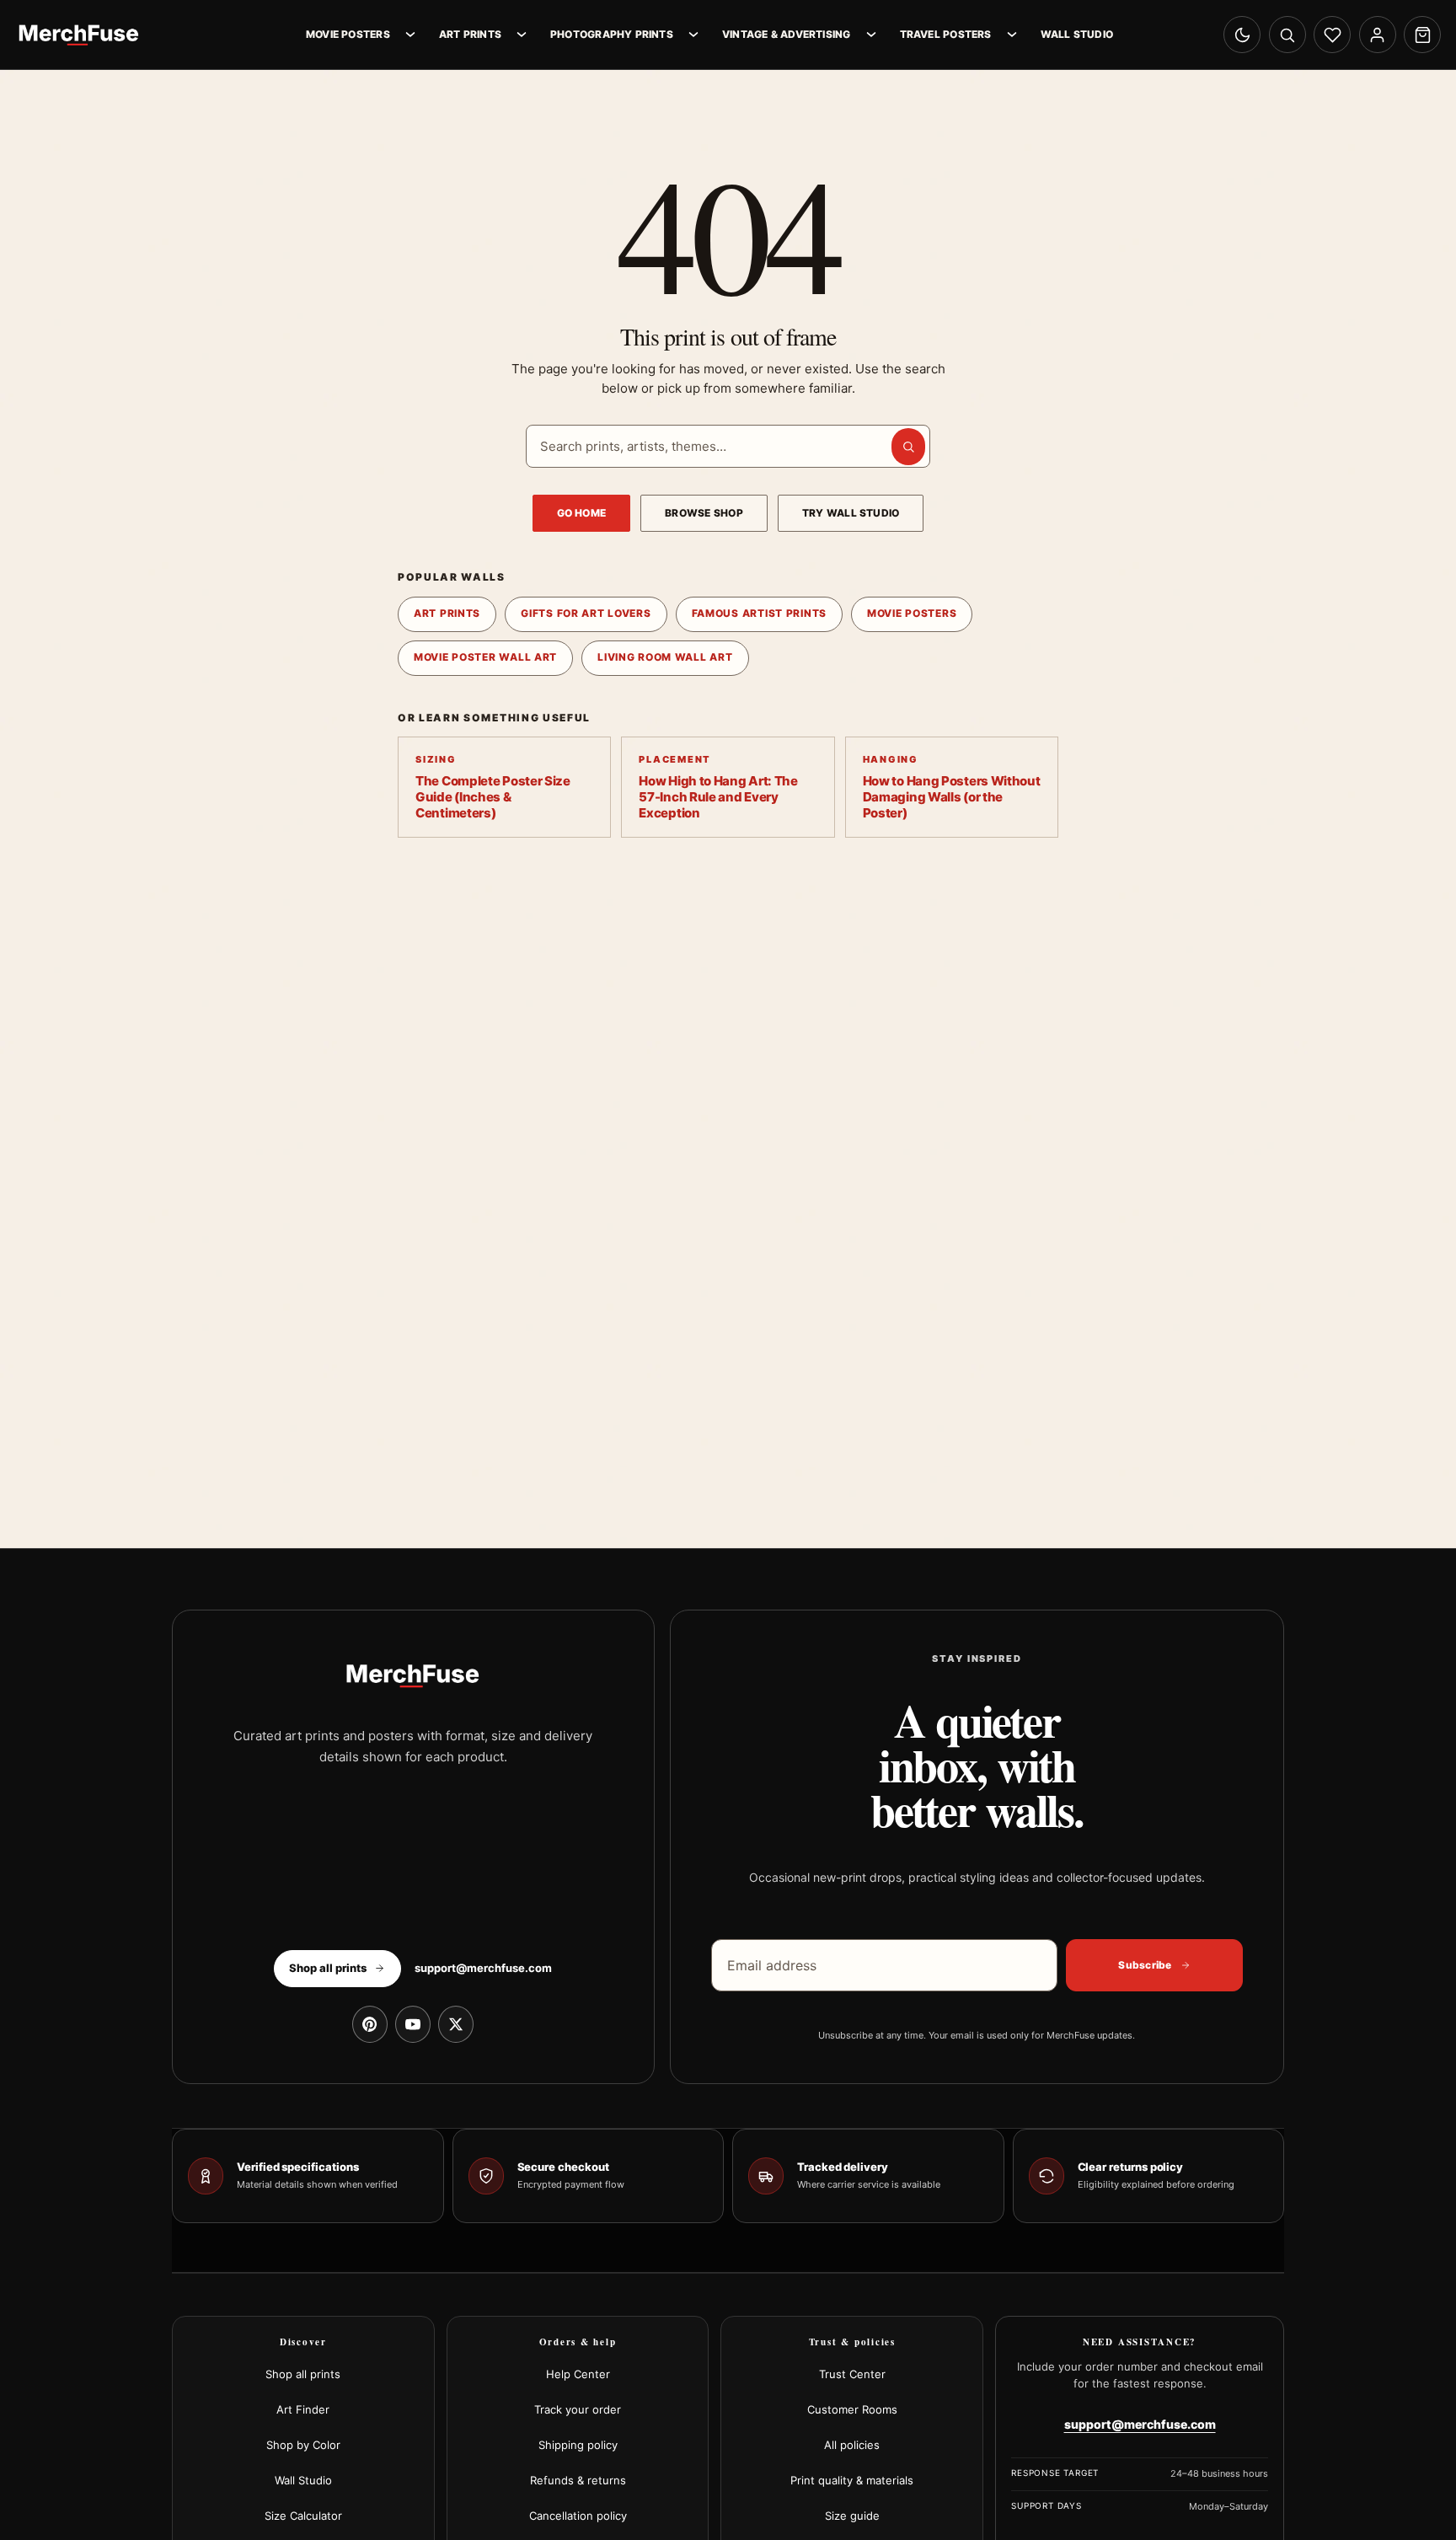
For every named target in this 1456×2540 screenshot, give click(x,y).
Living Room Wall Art (665, 657)
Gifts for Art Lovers (586, 613)
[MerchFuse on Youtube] (413, 2024)
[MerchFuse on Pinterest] (370, 2024)
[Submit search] (908, 447)
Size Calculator (303, 2516)
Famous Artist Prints (759, 613)
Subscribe (1145, 1965)
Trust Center (852, 2374)
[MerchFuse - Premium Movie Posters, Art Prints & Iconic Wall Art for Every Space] (79, 35)
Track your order (578, 2409)
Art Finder (303, 2409)
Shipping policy (578, 2445)
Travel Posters (946, 34)
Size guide (852, 2516)
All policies (852, 2445)
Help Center (578, 2374)
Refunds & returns (578, 2480)
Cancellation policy (578, 2516)
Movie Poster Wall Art (485, 657)
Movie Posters (348, 34)
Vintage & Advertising (787, 34)
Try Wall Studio (851, 513)
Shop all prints (303, 2374)
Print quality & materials (852, 2480)
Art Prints (470, 34)
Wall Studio (1077, 34)
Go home (582, 513)
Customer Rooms (852, 2409)
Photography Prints (612, 34)
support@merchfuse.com (483, 1968)
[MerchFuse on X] (456, 2024)
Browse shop (704, 513)
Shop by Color (303, 2445)
